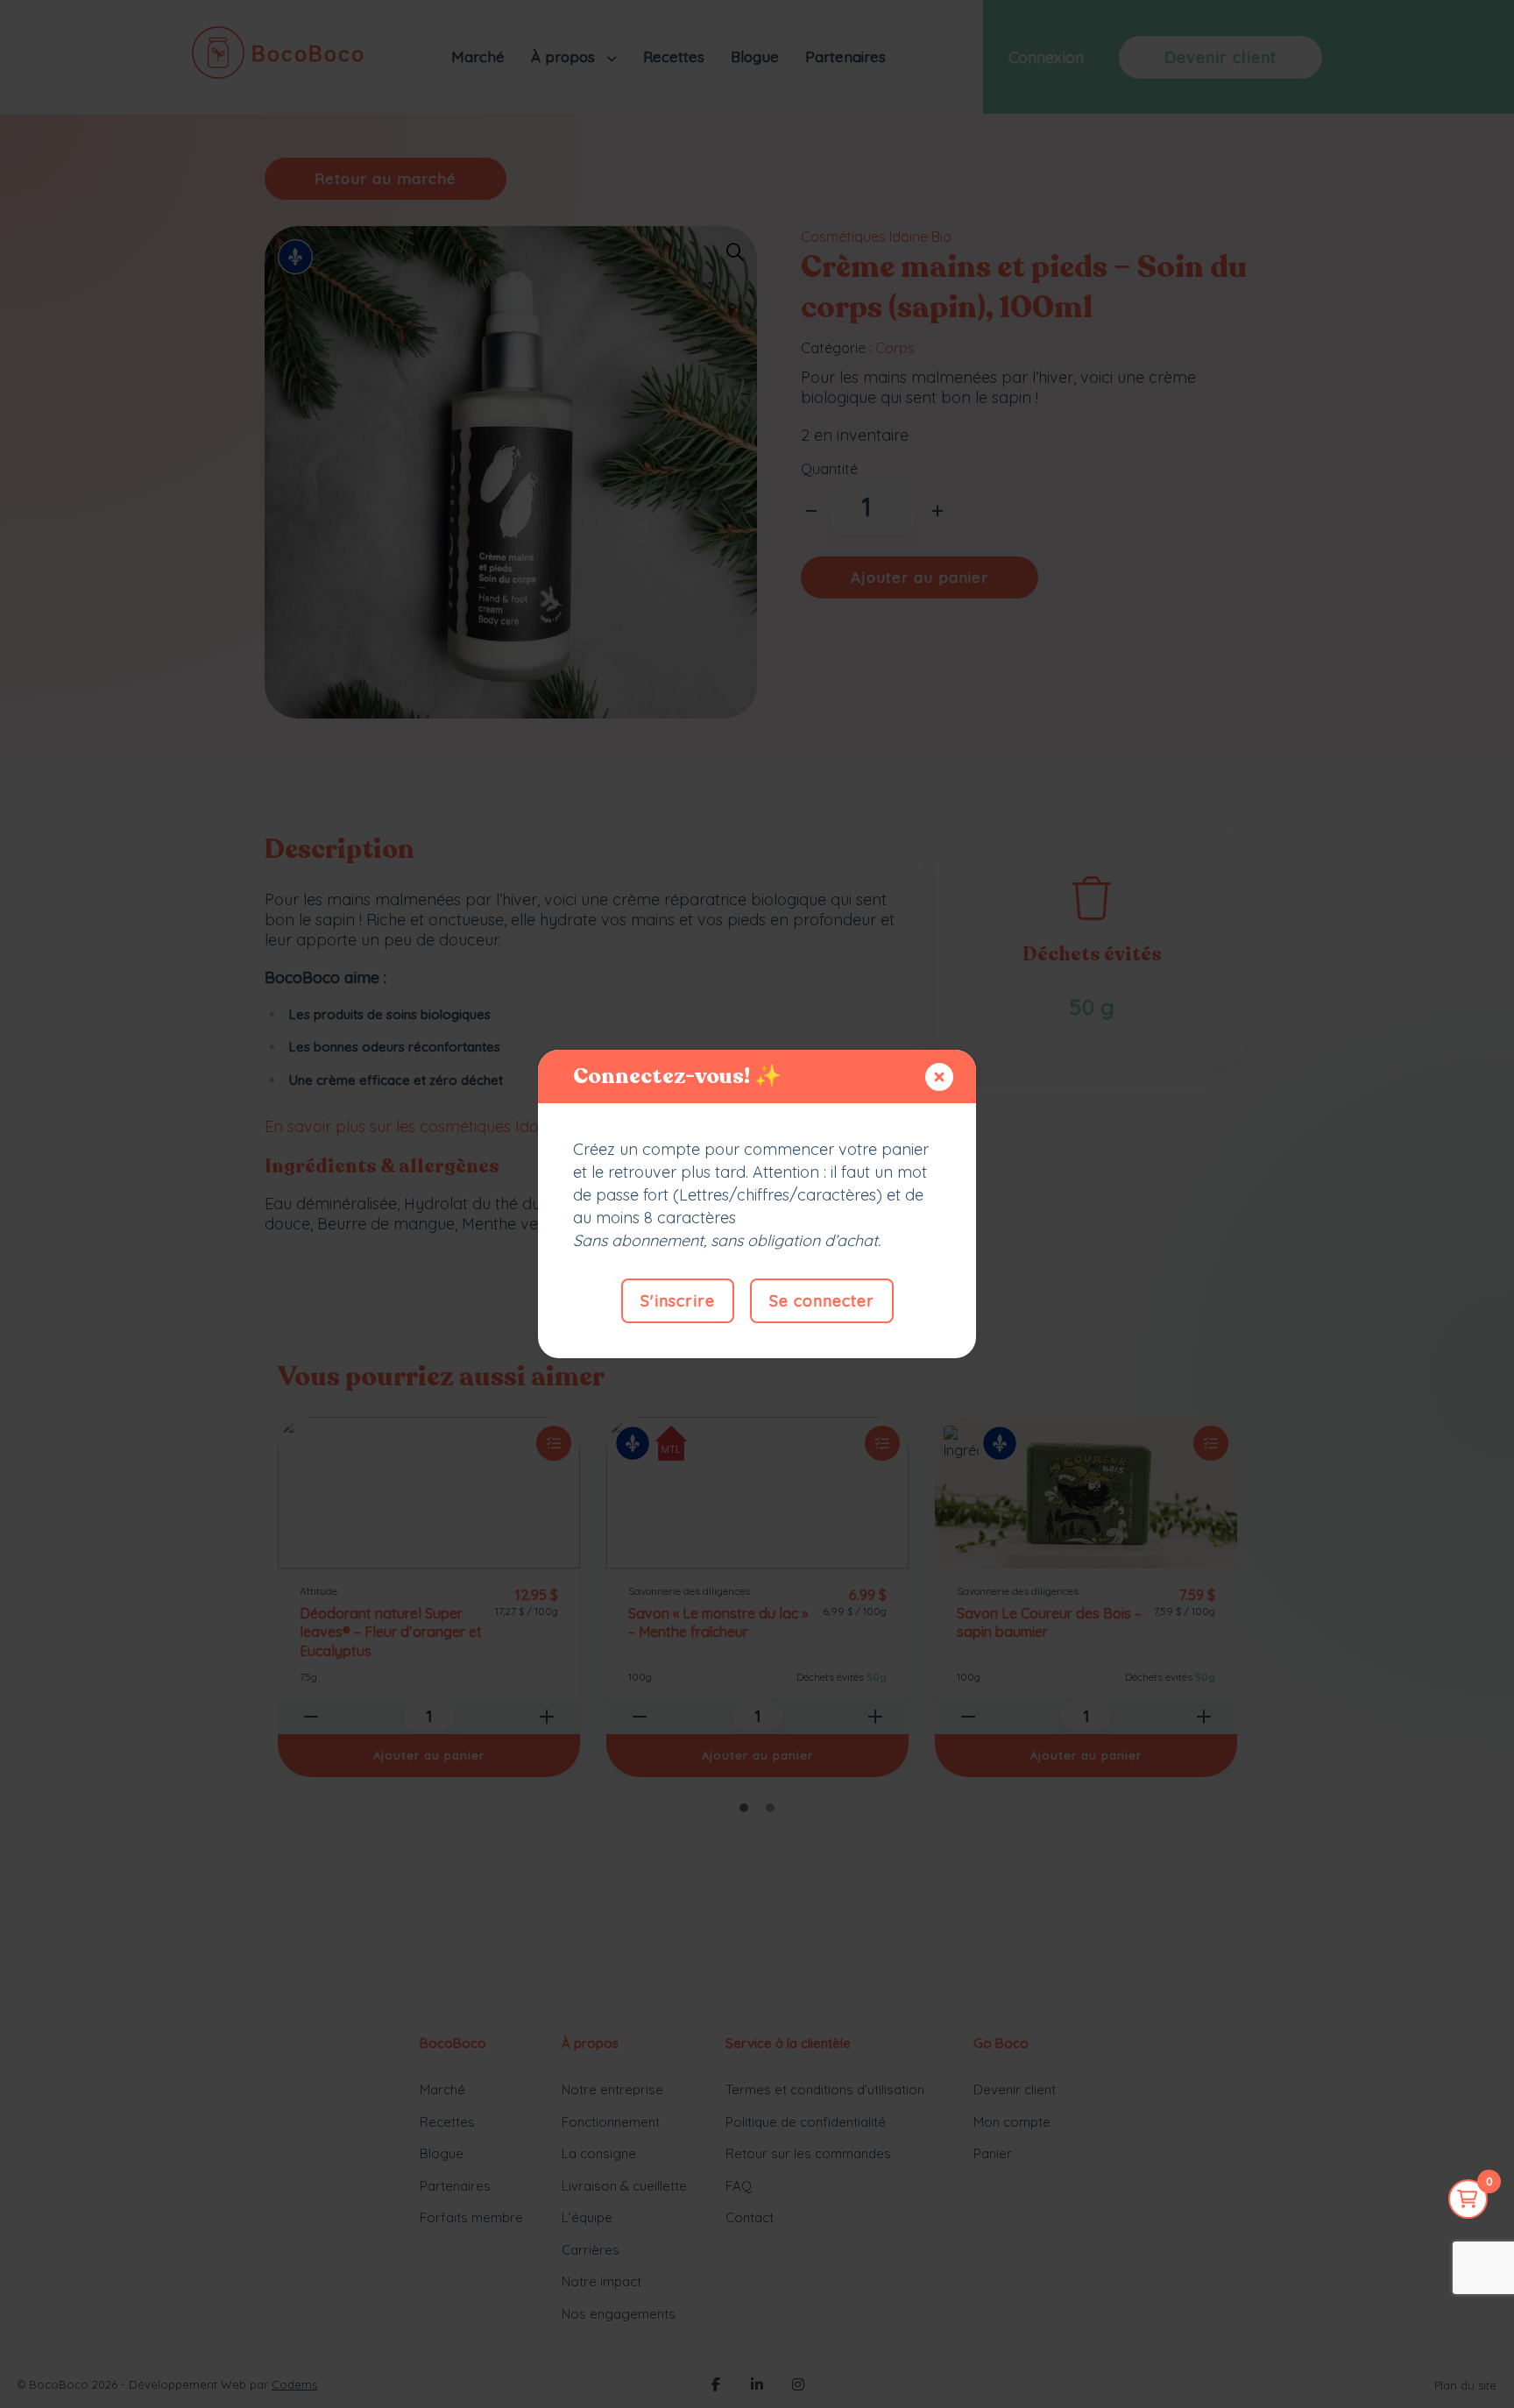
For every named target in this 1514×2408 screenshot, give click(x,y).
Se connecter (822, 1301)
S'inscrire (678, 1301)
